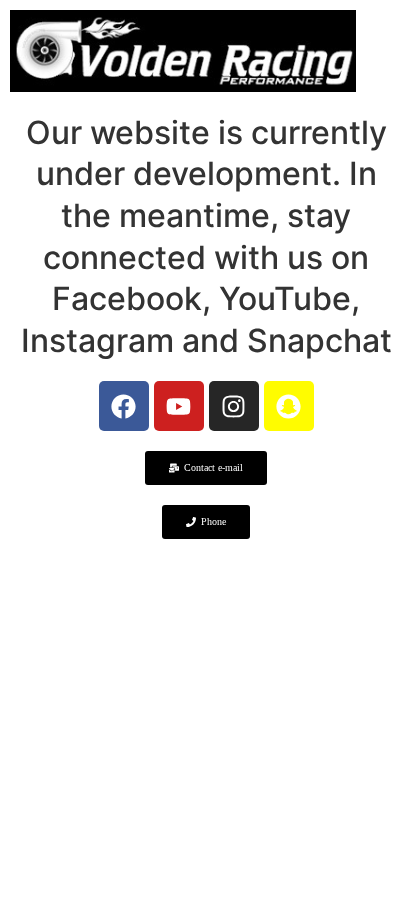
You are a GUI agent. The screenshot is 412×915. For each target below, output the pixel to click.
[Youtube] (179, 406)
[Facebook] (124, 406)
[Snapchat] (289, 406)
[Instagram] (234, 406)
